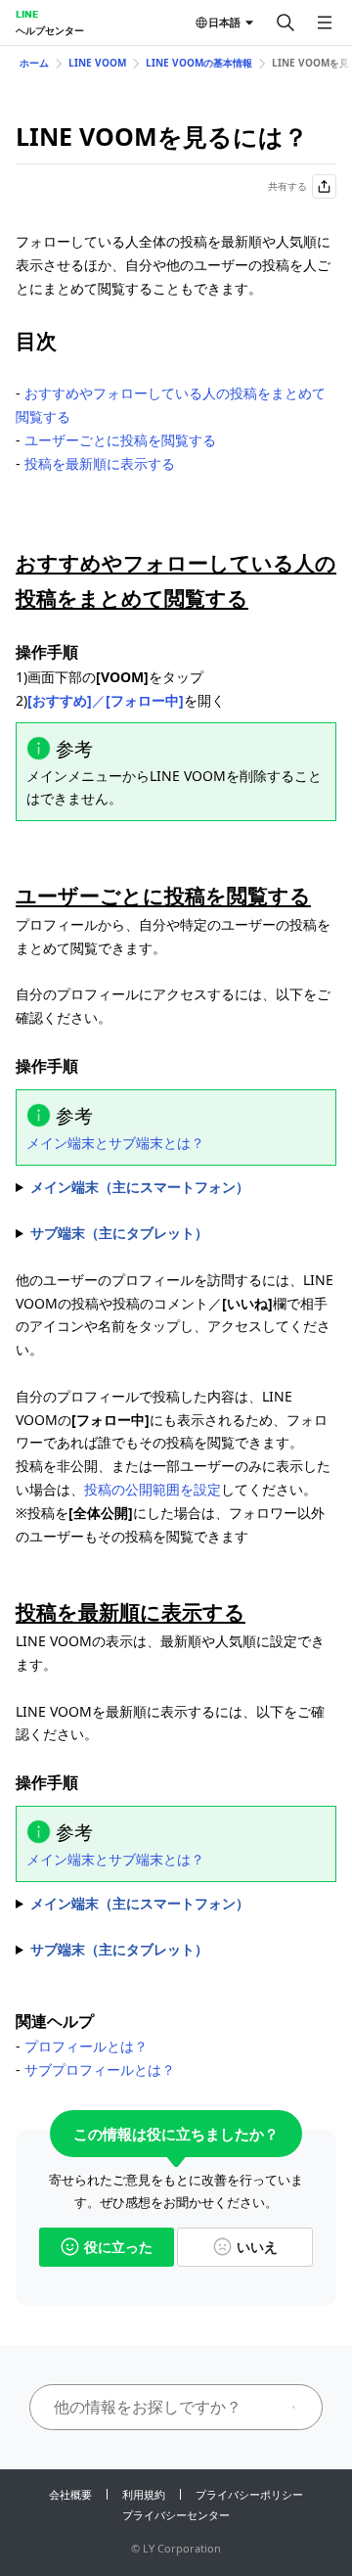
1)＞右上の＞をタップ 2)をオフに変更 (173, 1905)
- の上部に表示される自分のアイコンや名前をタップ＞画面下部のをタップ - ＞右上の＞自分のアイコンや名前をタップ (176, 1188)
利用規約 (144, 2494)
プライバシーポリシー (249, 2494)
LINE (27, 14)
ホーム (34, 63)
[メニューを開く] (325, 23)
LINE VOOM (97, 63)
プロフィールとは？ (86, 2046)
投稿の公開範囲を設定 (153, 1489)
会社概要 (70, 2494)
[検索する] (286, 23)
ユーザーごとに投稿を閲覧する (120, 440)
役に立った (118, 2247)
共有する (287, 186)
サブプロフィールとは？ (100, 2070)
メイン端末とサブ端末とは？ (115, 1143)
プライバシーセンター (176, 2515)
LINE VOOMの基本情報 (199, 63)
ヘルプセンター (50, 30)
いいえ (257, 2247)
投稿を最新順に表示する (100, 463)
